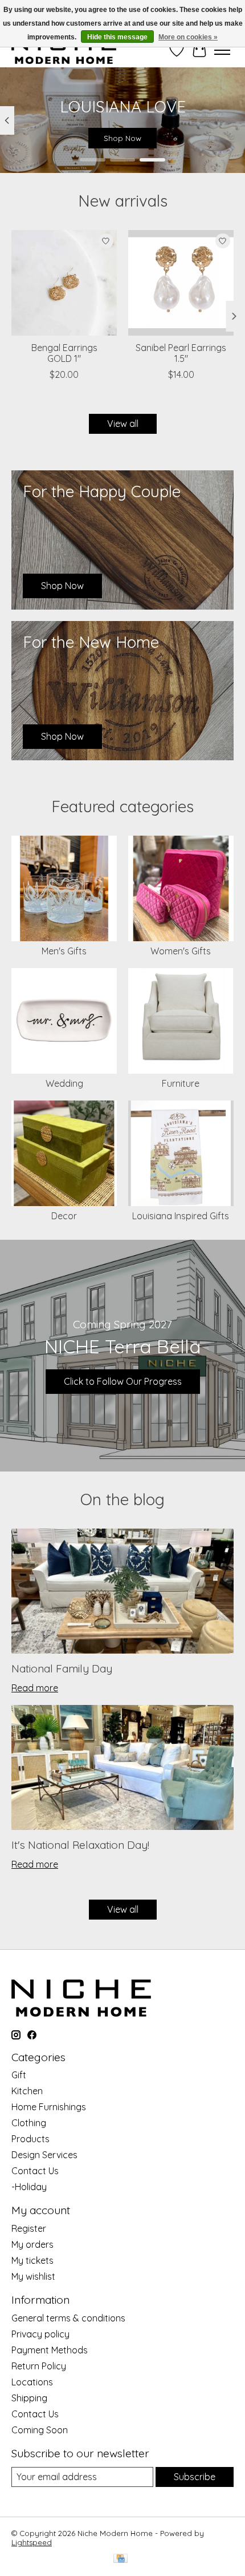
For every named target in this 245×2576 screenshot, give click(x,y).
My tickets (32, 2260)
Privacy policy (40, 2334)
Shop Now (122, 138)
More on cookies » (188, 37)
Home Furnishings (49, 2107)
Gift (19, 2075)
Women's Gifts (181, 951)
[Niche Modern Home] (64, 50)
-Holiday (29, 2187)
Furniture (181, 1083)
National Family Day (62, 1668)
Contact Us (35, 2171)
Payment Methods (50, 2350)
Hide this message (117, 37)
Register (29, 2228)
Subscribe (195, 2477)
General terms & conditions (68, 2318)
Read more (35, 1688)
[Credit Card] (121, 2559)
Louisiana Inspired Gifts (181, 1216)
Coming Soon (40, 2430)
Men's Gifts (64, 951)
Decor (64, 1216)
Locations (32, 2382)
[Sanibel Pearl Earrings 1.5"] (181, 283)
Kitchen (27, 2091)
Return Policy (39, 2366)
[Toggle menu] (222, 50)
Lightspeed (32, 2542)
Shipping (29, 2398)
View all (123, 424)
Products (30, 2139)
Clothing (29, 2123)
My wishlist (33, 2276)
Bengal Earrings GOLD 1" (64, 353)
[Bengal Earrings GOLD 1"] (64, 283)
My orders (32, 2244)
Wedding (64, 1083)
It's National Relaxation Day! (80, 1845)
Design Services (44, 2155)
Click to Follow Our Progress (123, 1381)
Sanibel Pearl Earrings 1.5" (181, 353)
